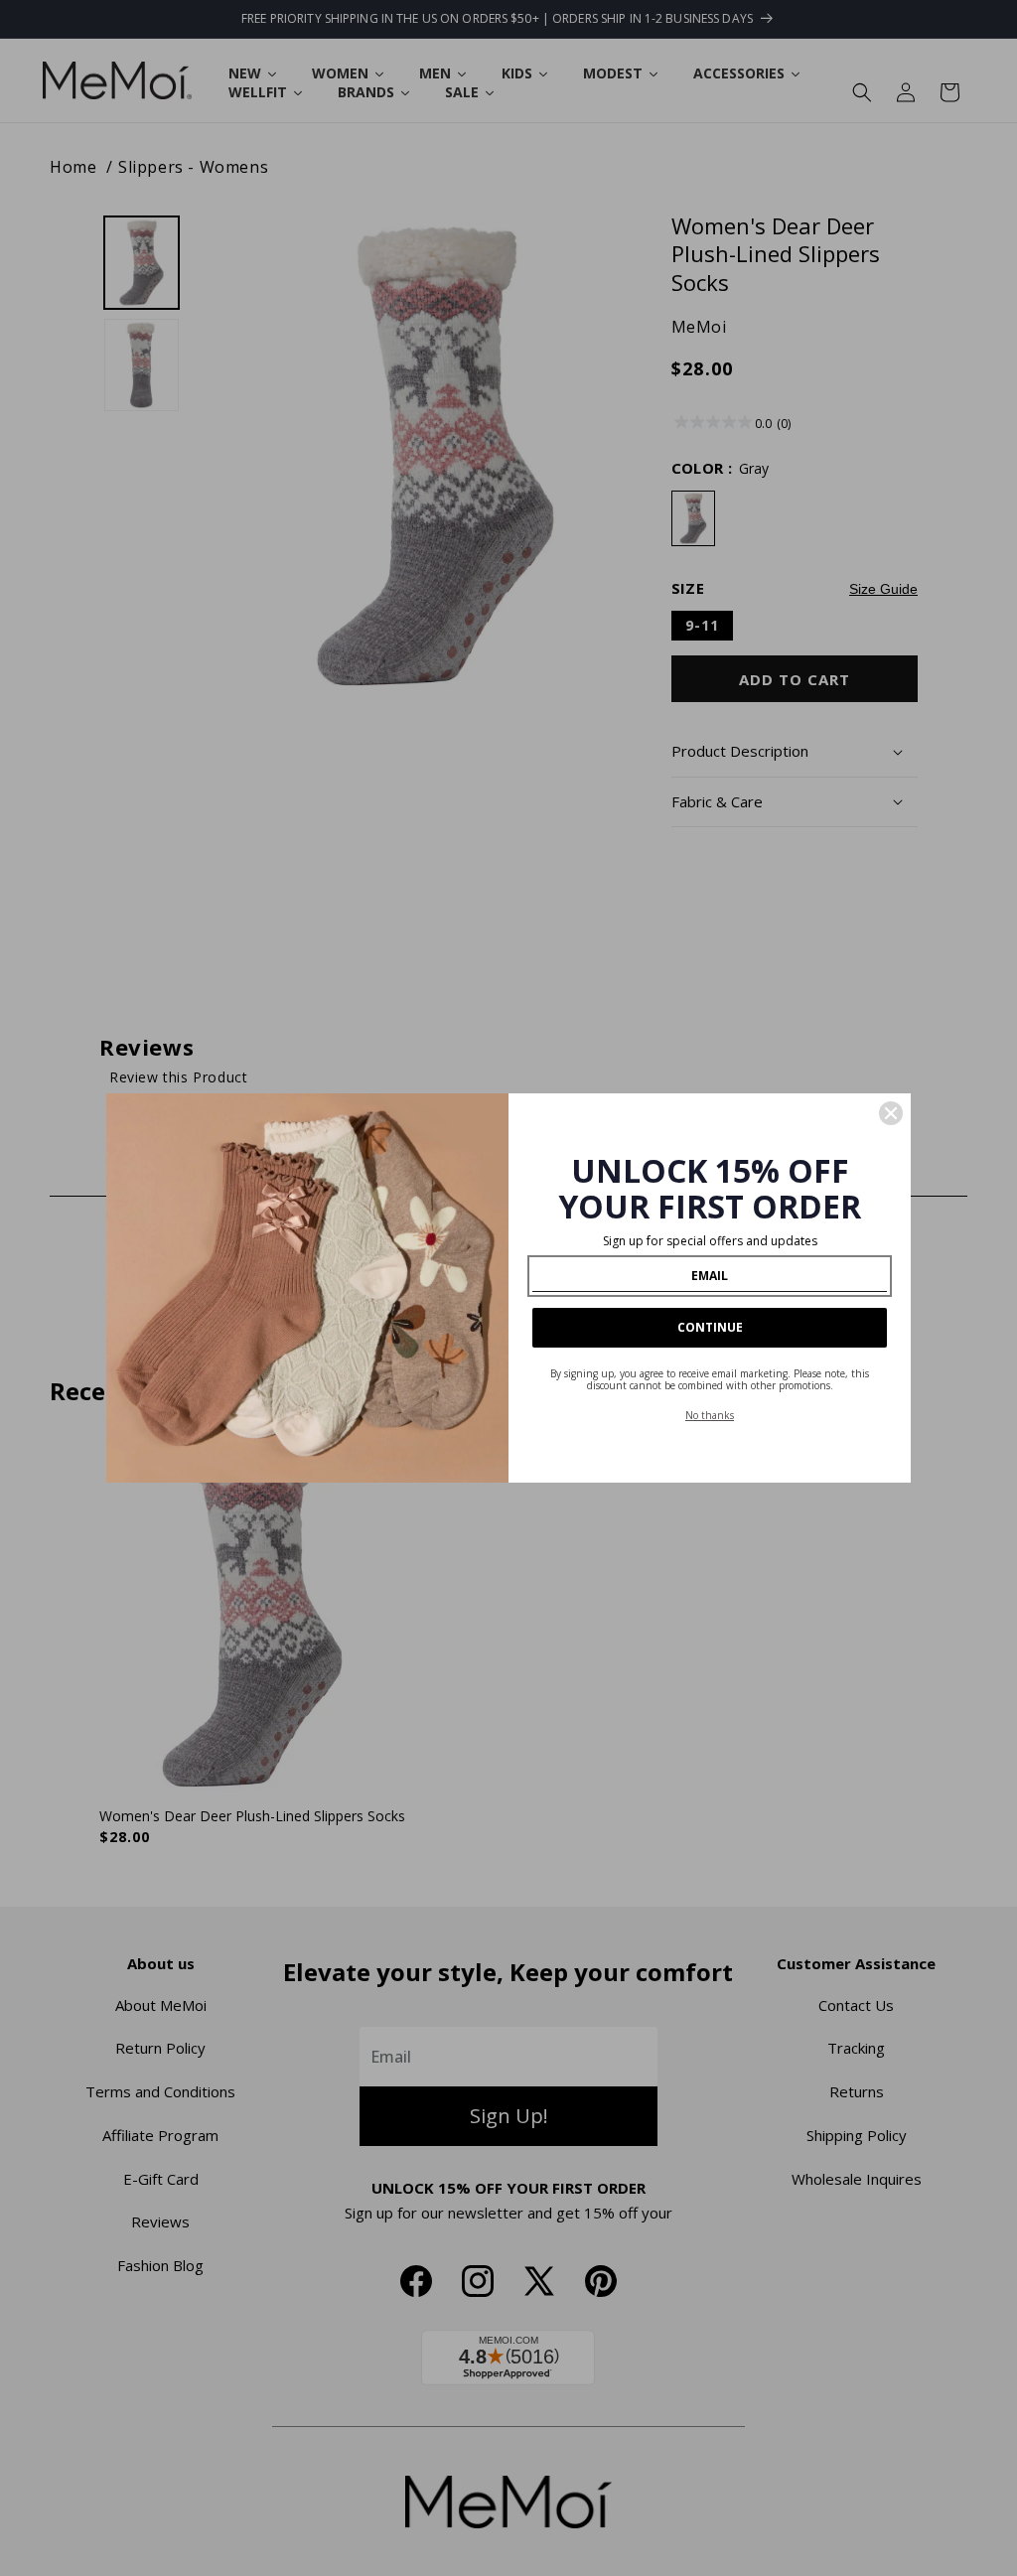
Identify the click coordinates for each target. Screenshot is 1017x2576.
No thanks (710, 1415)
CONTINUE (710, 1327)
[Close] (891, 1113)
